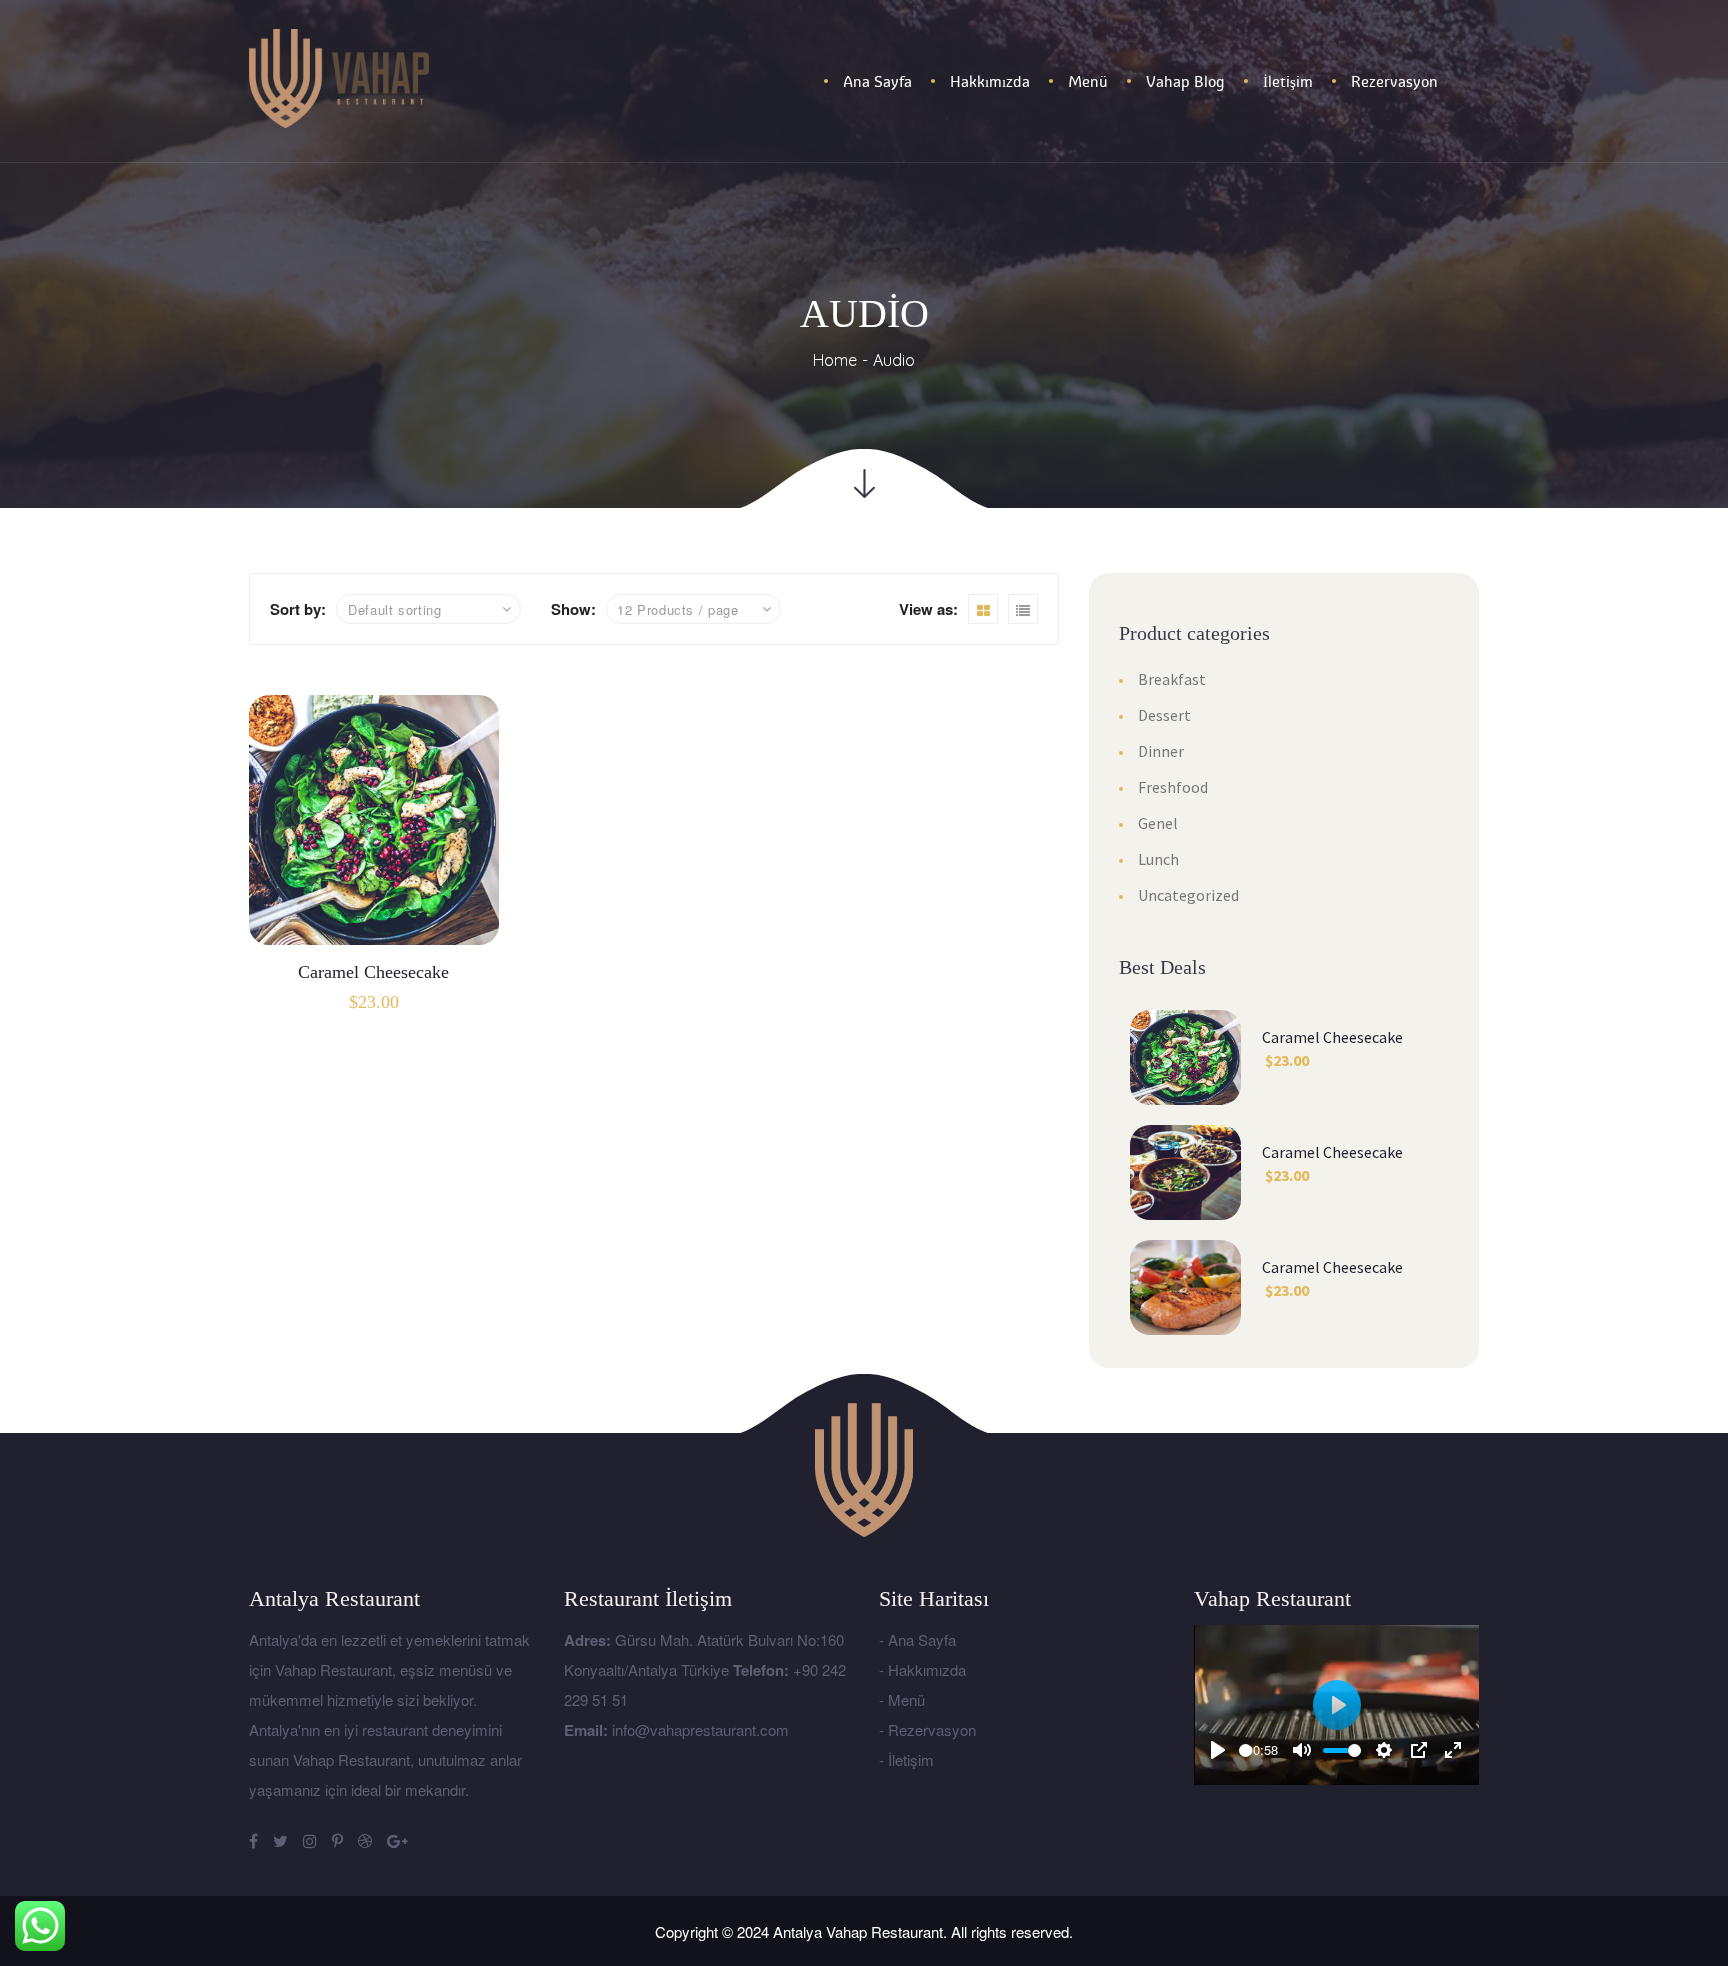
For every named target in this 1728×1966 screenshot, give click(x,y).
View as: (928, 609)
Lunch (1158, 859)
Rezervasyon (932, 1729)
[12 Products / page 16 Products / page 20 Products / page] (693, 609)
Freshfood (1173, 787)
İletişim (911, 1759)
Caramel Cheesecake (373, 972)
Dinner (1161, 751)
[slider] (1245, 1750)
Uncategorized (1188, 895)
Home (835, 360)
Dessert (1164, 715)
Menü (906, 1699)
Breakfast (1172, 679)
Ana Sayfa (922, 1639)
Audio (894, 360)
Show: (573, 609)
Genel (1158, 823)
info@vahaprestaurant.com (700, 1729)
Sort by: (298, 609)
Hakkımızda (927, 1669)
